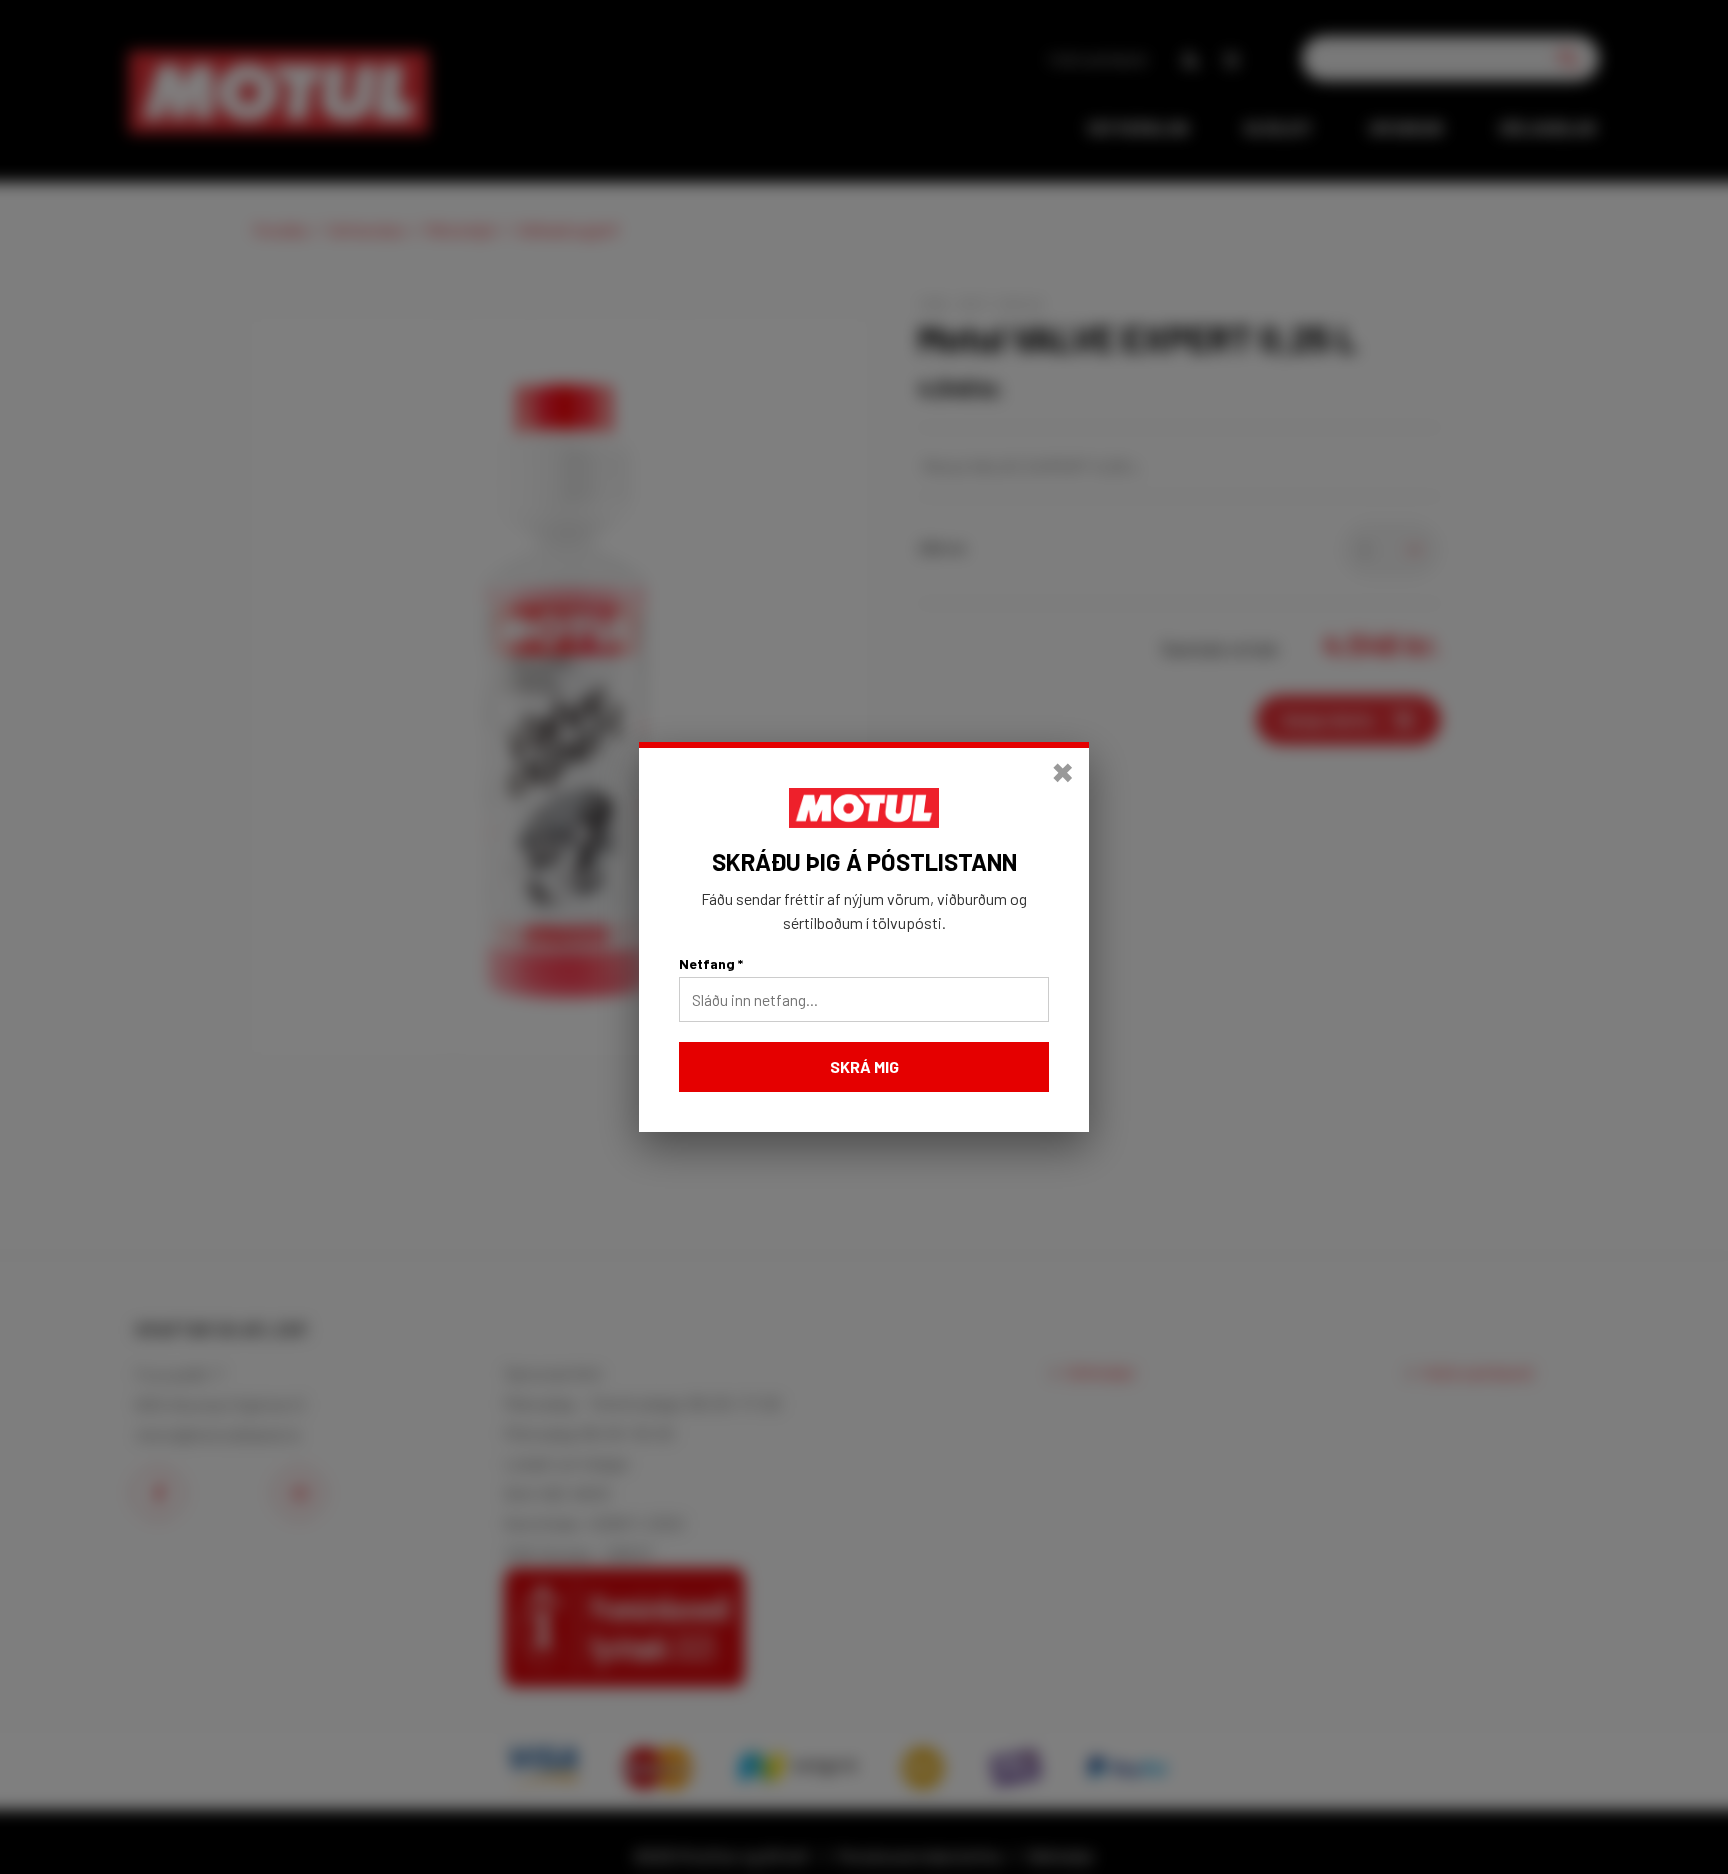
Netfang (711, 963)
